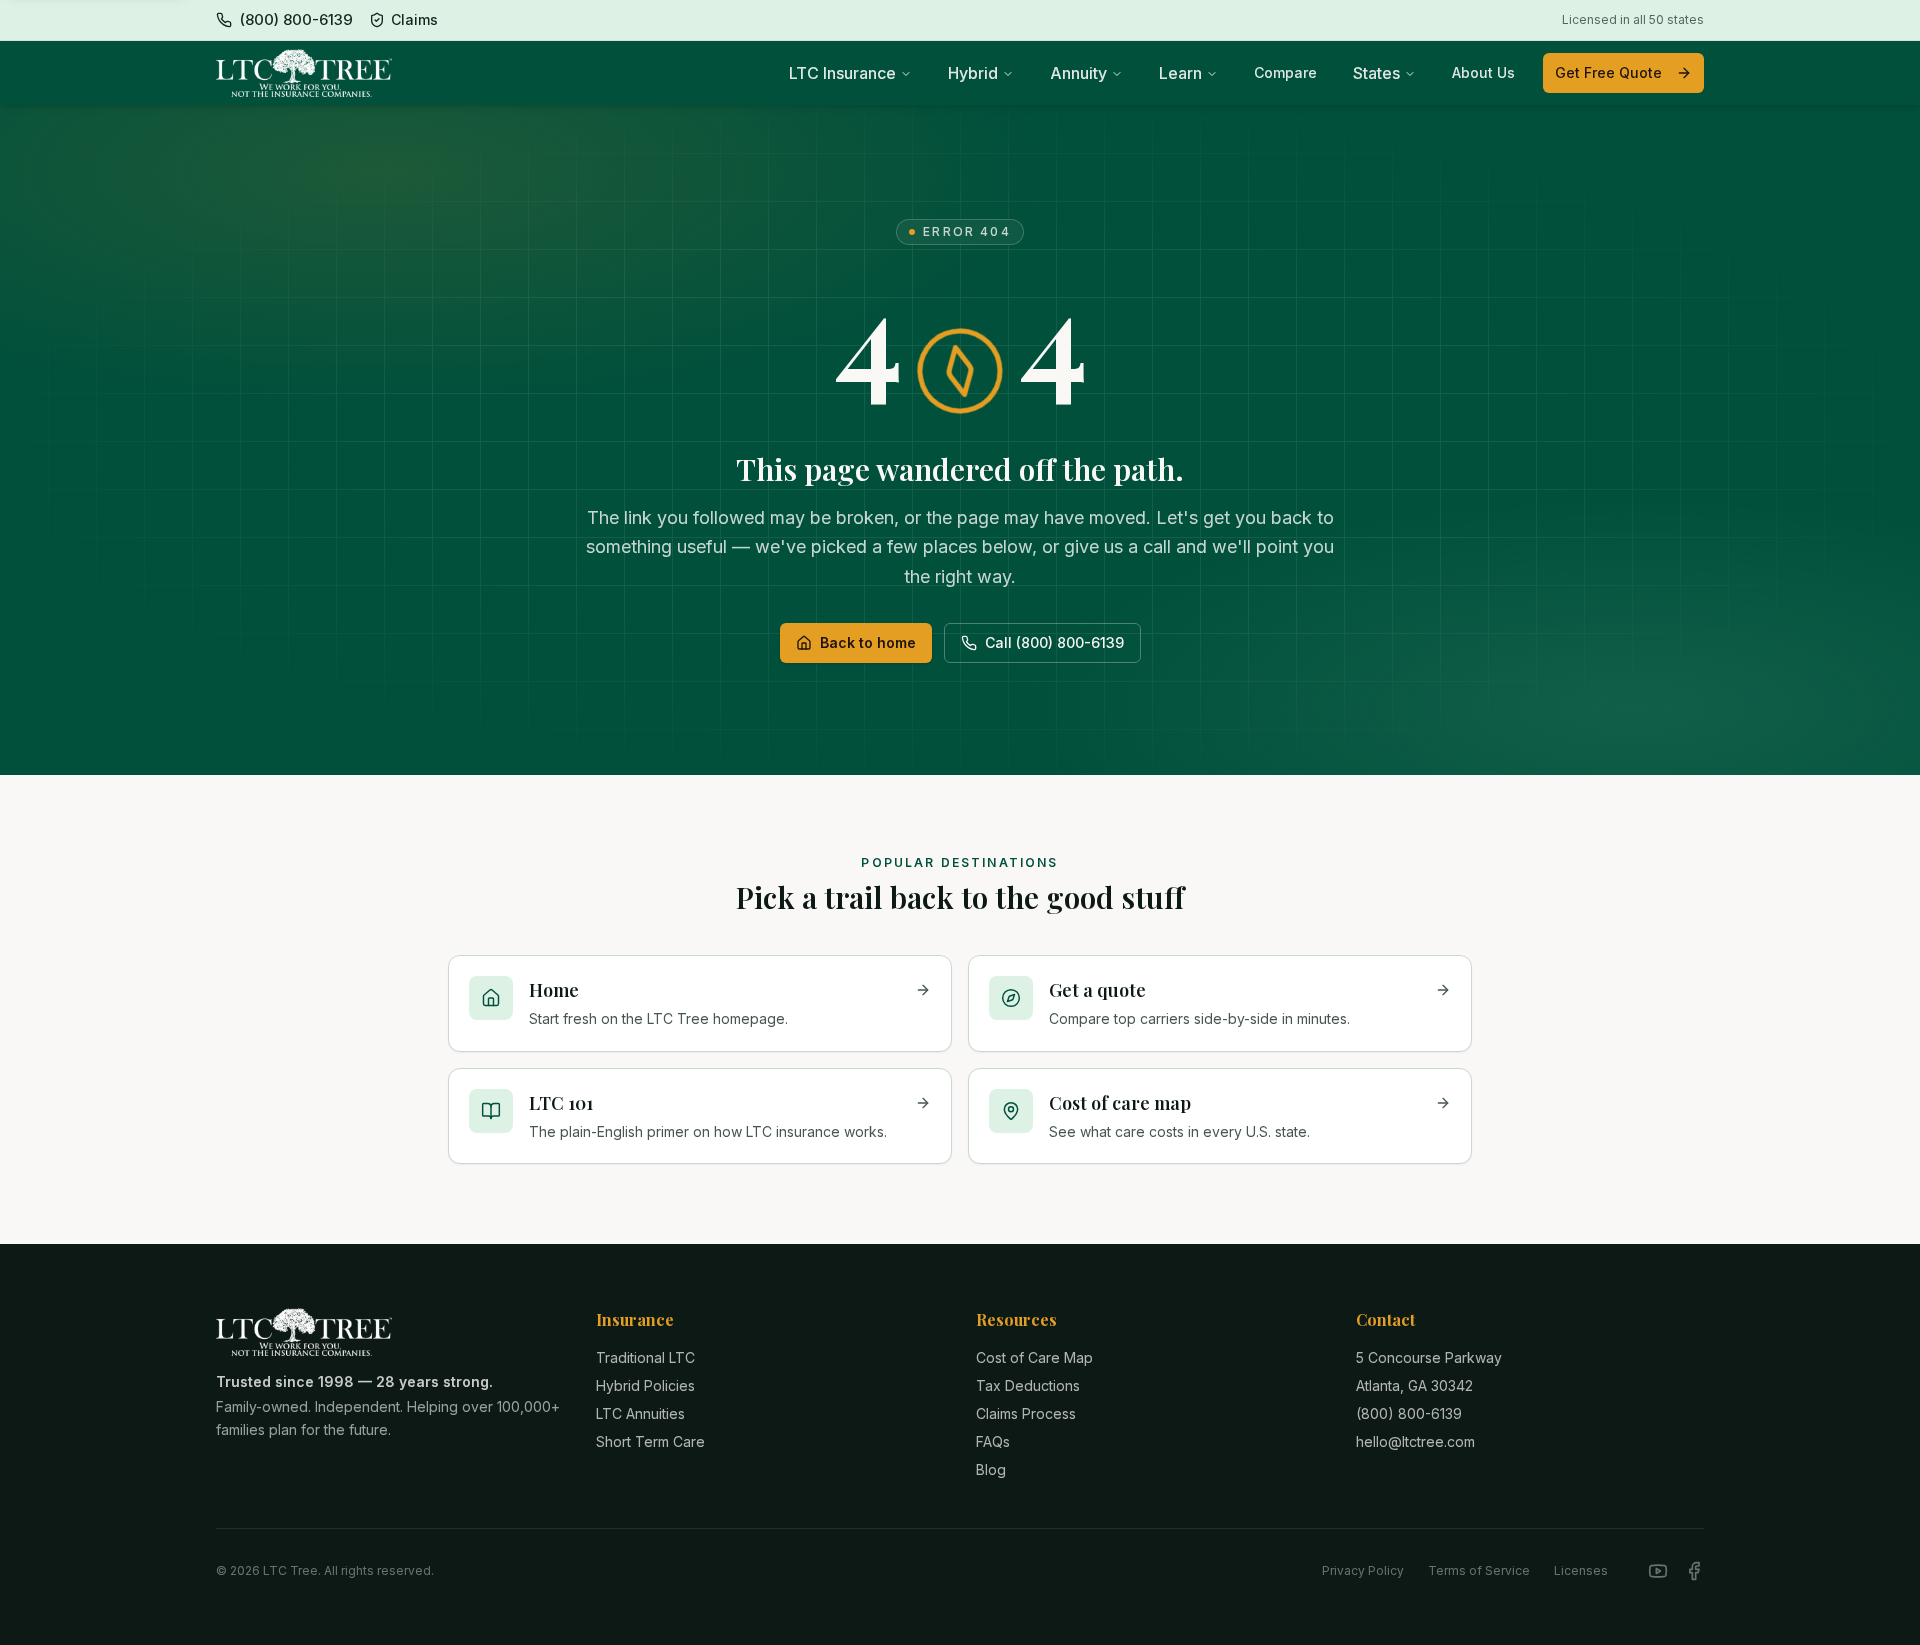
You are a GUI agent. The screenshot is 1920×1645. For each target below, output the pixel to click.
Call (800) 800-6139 (1054, 642)
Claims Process (1026, 1413)
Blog (991, 1469)
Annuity (1078, 73)
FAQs (993, 1441)
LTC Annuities (640, 1413)
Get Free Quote (1608, 72)
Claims (414, 19)
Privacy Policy (1363, 1570)
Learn (1180, 73)
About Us (1483, 72)
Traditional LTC (645, 1357)
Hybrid (973, 73)
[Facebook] (1694, 1571)
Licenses (1581, 1570)
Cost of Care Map (1034, 1357)
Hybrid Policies (645, 1385)
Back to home (868, 642)
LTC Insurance (842, 73)
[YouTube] (1658, 1571)
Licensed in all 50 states (1633, 19)
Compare (1285, 72)
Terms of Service (1479, 1570)
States (1376, 73)
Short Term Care (650, 1441)
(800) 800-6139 (1409, 1413)
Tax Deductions (1028, 1385)
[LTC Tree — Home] (304, 73)
